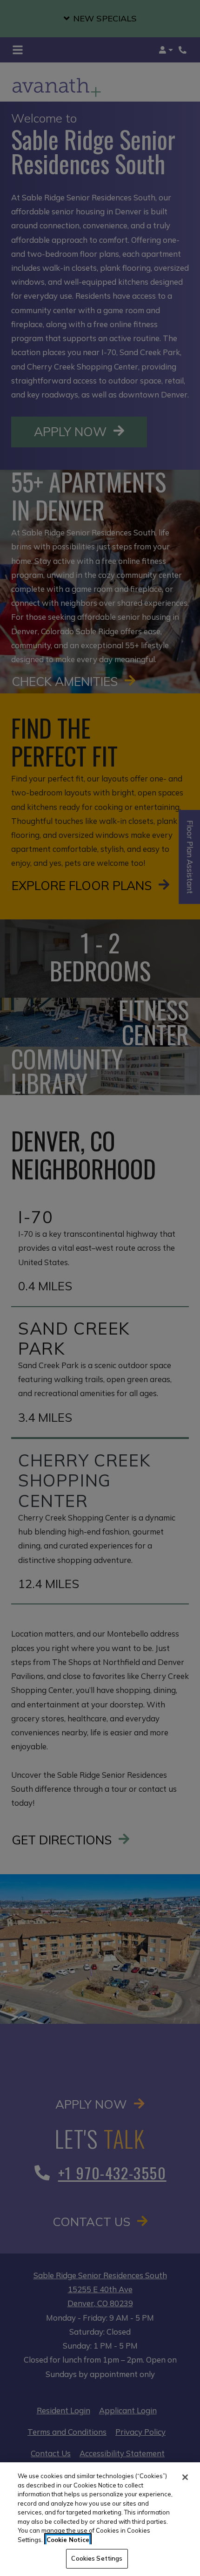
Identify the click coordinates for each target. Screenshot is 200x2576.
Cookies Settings (97, 2558)
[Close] (185, 2477)
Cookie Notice (68, 2540)
